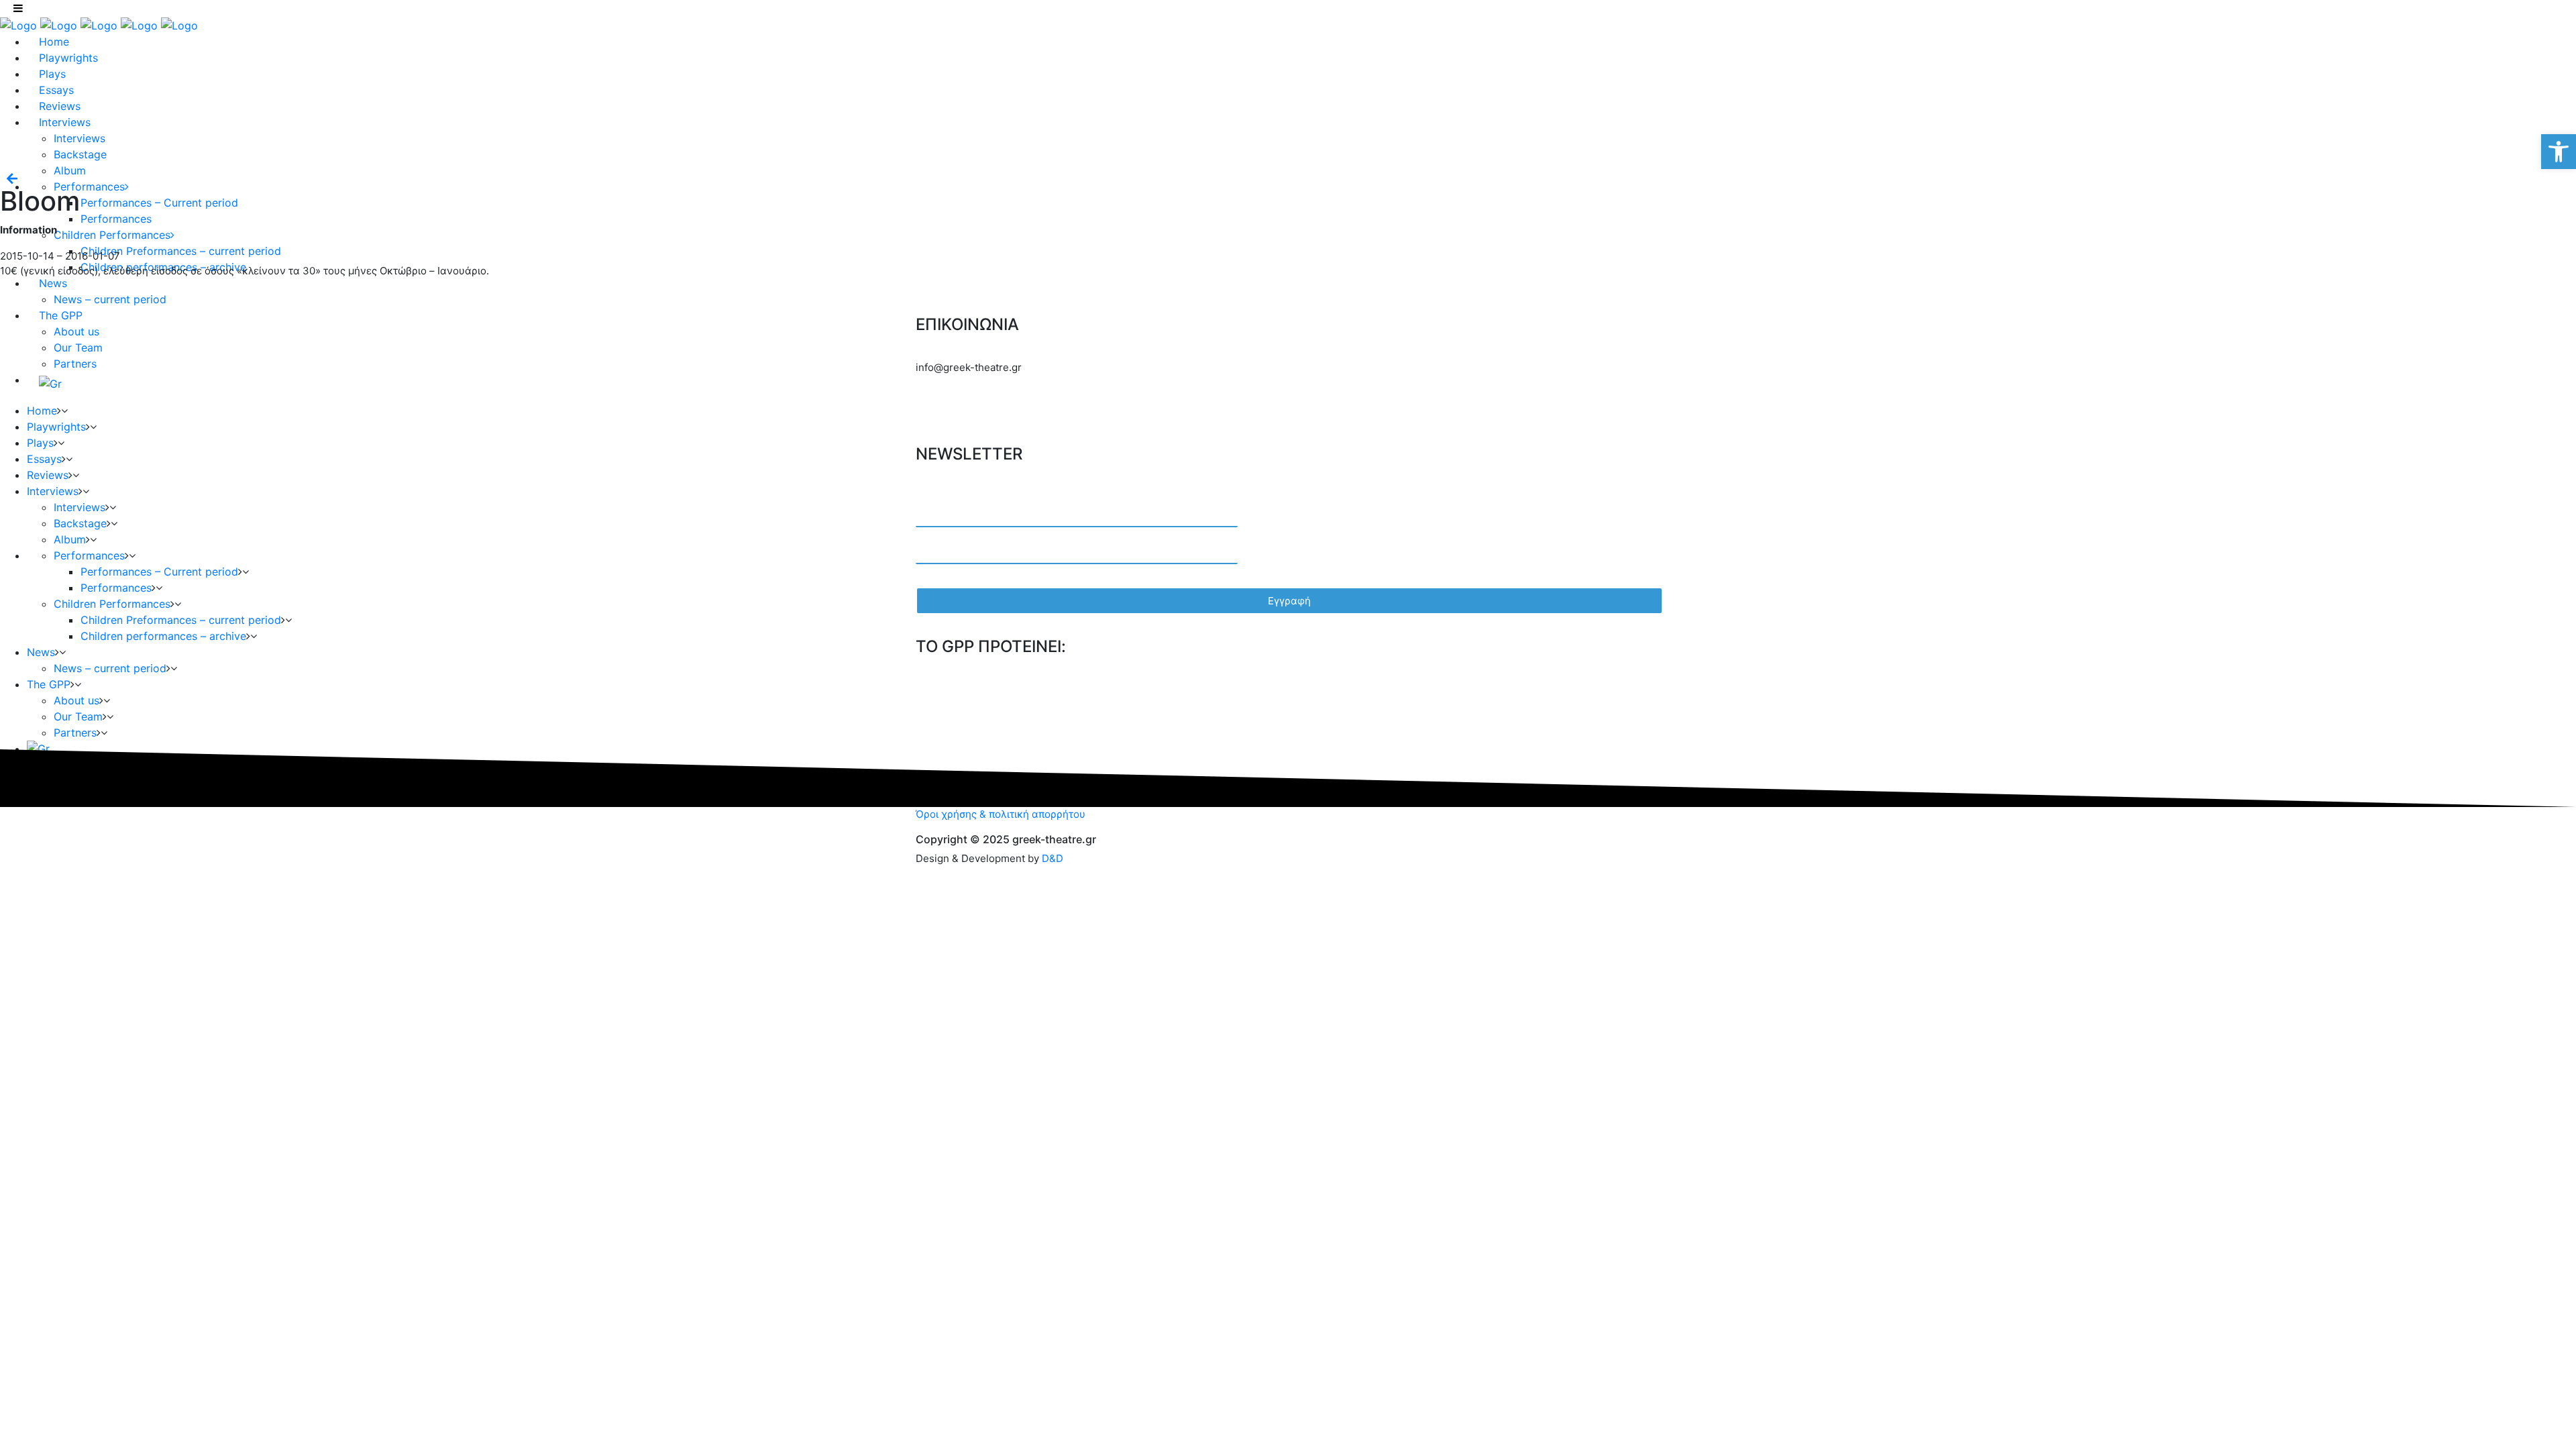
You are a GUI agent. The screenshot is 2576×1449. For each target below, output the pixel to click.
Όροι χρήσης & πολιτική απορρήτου (1001, 814)
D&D (1053, 858)
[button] (2559, 152)
